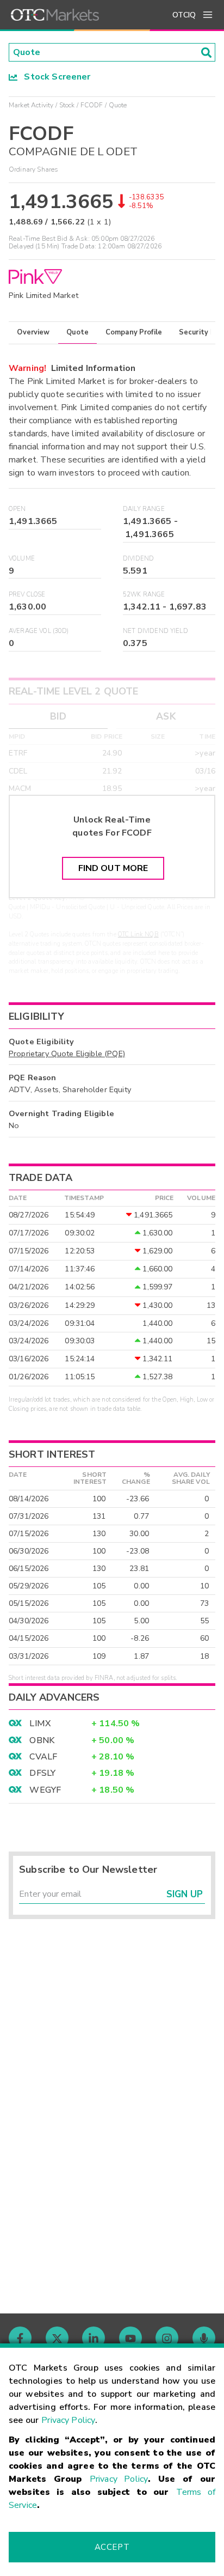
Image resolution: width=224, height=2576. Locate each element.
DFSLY (42, 1773)
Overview (33, 332)
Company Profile (134, 332)
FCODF (92, 105)
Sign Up (185, 1894)
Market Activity (31, 105)
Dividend (138, 559)
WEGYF (45, 1790)
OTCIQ (184, 15)
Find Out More (113, 868)
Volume (22, 559)
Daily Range (144, 509)
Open (17, 509)
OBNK (42, 1740)
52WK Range (144, 595)
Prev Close (27, 595)
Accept (112, 2547)
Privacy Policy (68, 2420)
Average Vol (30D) (39, 631)
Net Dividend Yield (155, 631)
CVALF (43, 1757)
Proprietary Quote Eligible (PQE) (67, 1053)
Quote (77, 332)
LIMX (40, 1724)
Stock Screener (54, 77)
